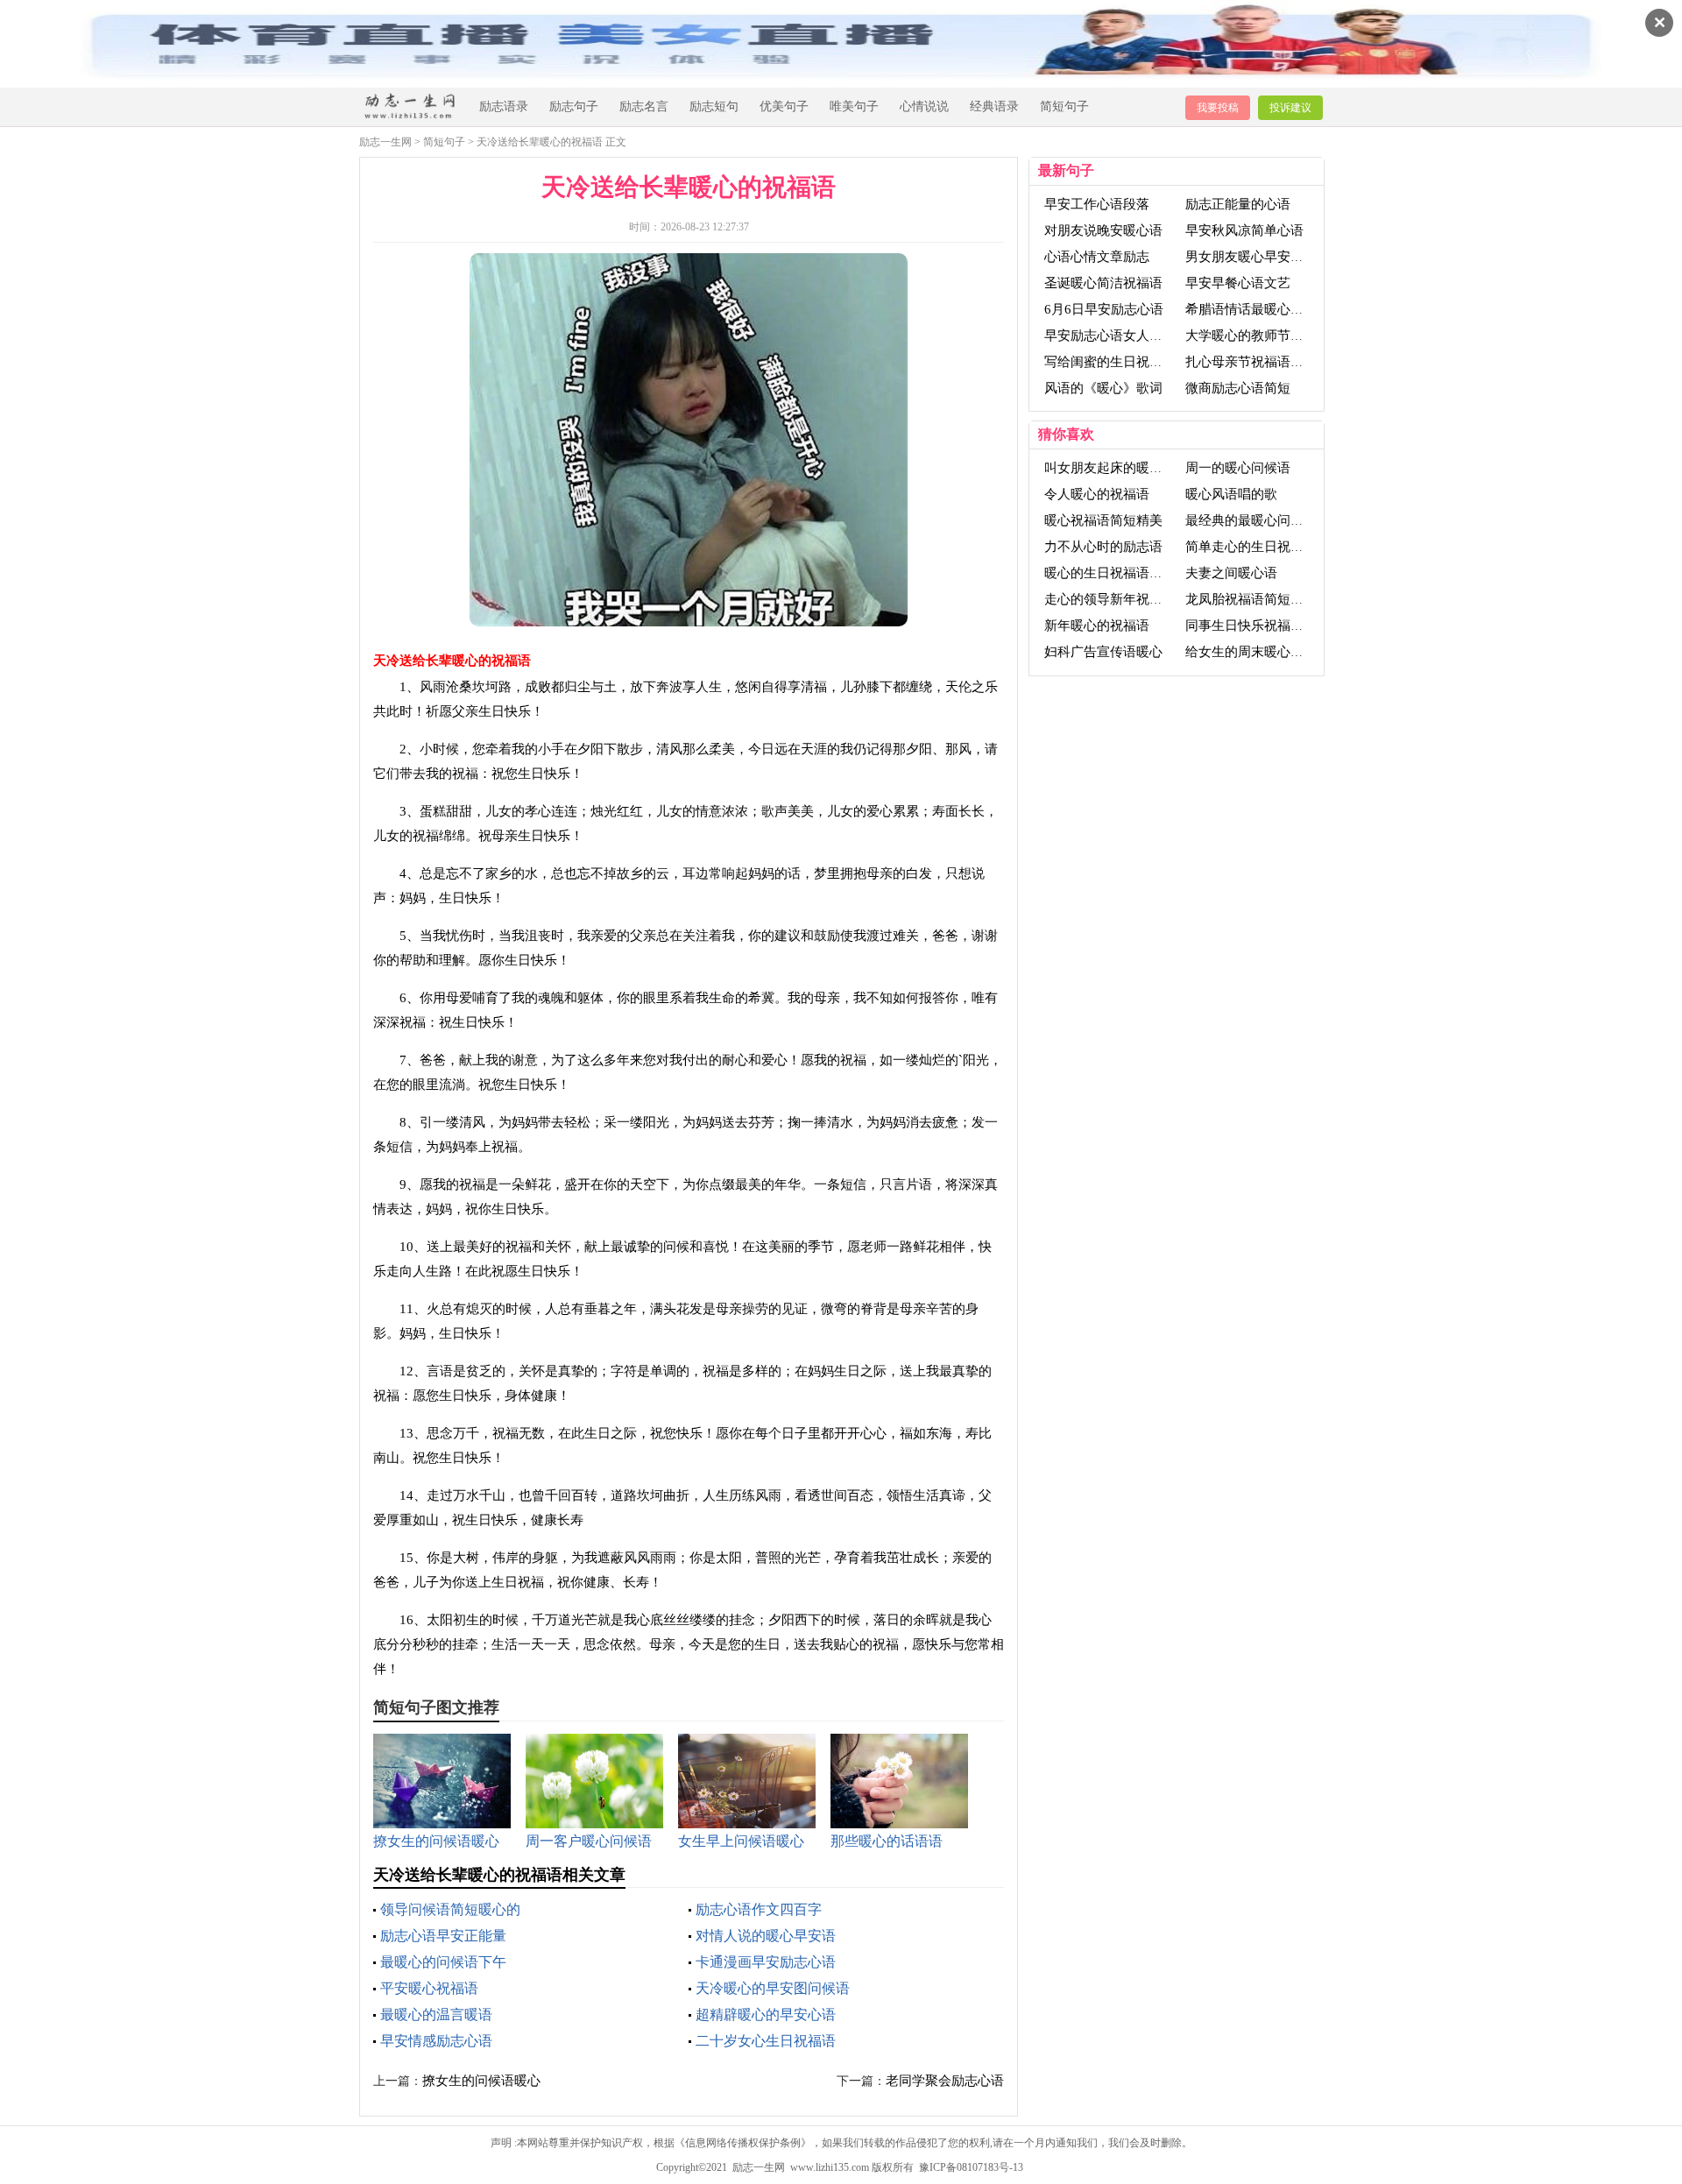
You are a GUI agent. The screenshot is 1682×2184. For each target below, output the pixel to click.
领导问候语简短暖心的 (450, 1909)
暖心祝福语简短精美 (1103, 520)
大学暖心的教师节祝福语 (1258, 336)
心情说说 (924, 106)
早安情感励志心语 (436, 2041)
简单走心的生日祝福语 (1251, 547)
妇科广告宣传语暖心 (1103, 652)
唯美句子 (854, 106)
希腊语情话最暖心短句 (1251, 309)
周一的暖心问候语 (1238, 468)
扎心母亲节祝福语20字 (1251, 362)
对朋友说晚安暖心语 (1103, 230)
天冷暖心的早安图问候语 (773, 1988)
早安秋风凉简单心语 (1244, 230)
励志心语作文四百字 (759, 1909)
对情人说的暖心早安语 (766, 1936)
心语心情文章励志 (1097, 257)
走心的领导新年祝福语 (1110, 599)
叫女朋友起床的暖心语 (1110, 468)
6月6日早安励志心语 (1104, 309)
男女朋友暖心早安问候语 (1258, 257)
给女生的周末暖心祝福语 (1258, 652)
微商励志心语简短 (1238, 388)
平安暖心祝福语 (429, 1988)
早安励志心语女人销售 (1110, 336)
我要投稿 (1218, 108)
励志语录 (504, 106)
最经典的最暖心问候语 (1251, 520)
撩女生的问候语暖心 (481, 2081)
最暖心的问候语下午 (443, 1962)
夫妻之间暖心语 (1231, 573)
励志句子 (574, 106)
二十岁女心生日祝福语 (766, 2041)
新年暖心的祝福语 (1097, 626)
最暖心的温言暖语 (436, 2014)
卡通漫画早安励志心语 (766, 1962)
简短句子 (1064, 106)
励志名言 (644, 106)
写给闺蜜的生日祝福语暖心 (1123, 362)
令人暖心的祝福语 (1097, 494)
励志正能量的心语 (1238, 204)
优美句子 (784, 106)
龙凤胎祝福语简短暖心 (1251, 599)
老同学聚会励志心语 (945, 2081)
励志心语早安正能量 (443, 1936)
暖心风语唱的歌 (1231, 494)
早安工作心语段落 (1097, 204)
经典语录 (994, 106)
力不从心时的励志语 (1103, 547)
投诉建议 (1290, 108)
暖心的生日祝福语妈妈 (1110, 573)
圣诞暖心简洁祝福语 (1103, 283)
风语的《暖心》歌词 (1103, 388)
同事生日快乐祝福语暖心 (1258, 626)
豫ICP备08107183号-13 (971, 2167)
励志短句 (714, 106)
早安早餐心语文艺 (1238, 283)
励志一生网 (385, 142)
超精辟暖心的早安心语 (766, 2014)
